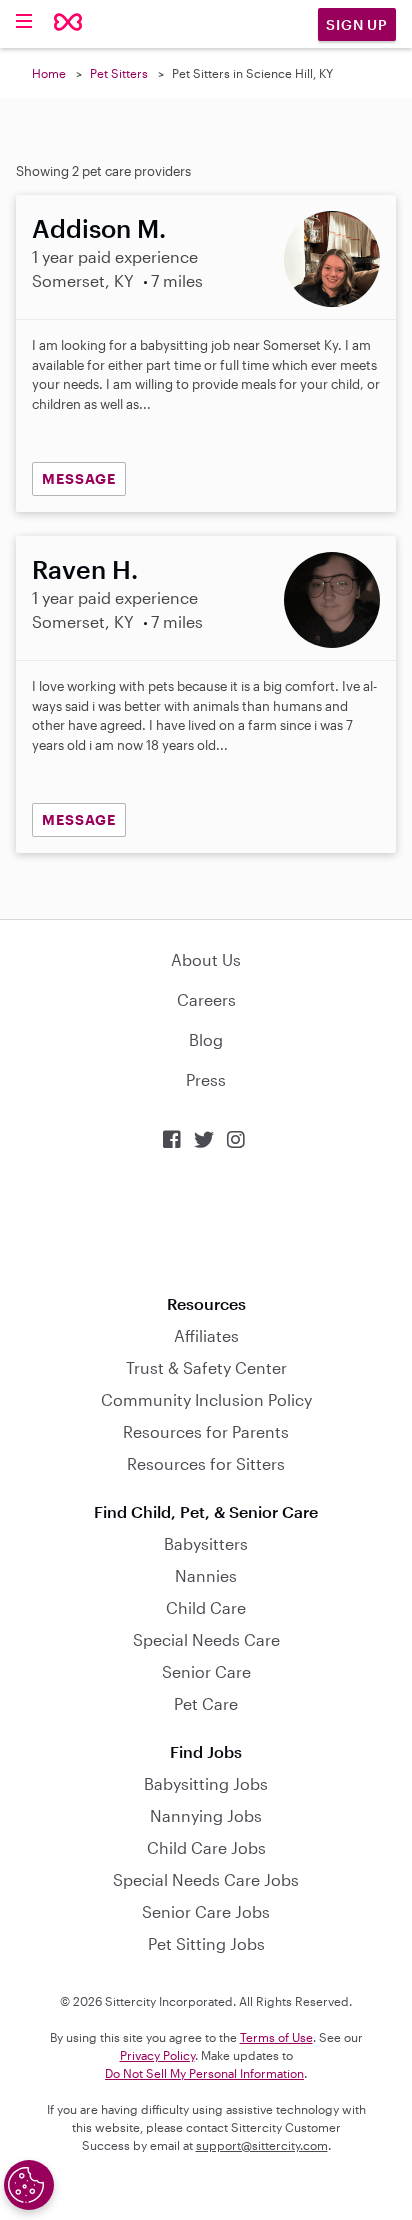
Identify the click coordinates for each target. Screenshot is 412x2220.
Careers (206, 999)
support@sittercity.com (262, 2145)
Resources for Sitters (206, 1463)
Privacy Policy (157, 2055)
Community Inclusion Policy (206, 1399)
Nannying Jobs (206, 1815)
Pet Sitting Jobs (206, 1943)
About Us (206, 959)
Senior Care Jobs (206, 1911)
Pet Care (206, 1703)
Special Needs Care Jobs (206, 1879)
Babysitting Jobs (206, 1783)
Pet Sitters (119, 73)
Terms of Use (276, 2037)
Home (49, 73)
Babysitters (206, 1543)
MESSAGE (79, 478)
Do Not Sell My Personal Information (204, 2073)
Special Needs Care (206, 1639)
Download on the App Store (206, 1222)
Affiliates (206, 1335)
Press (206, 1079)
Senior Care (206, 1671)
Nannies (206, 1575)
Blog (206, 1039)
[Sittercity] (68, 23)
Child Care (206, 1607)
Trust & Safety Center (206, 1367)
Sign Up (357, 24)
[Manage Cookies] (29, 2185)
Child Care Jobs (206, 1847)
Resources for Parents (206, 1431)
